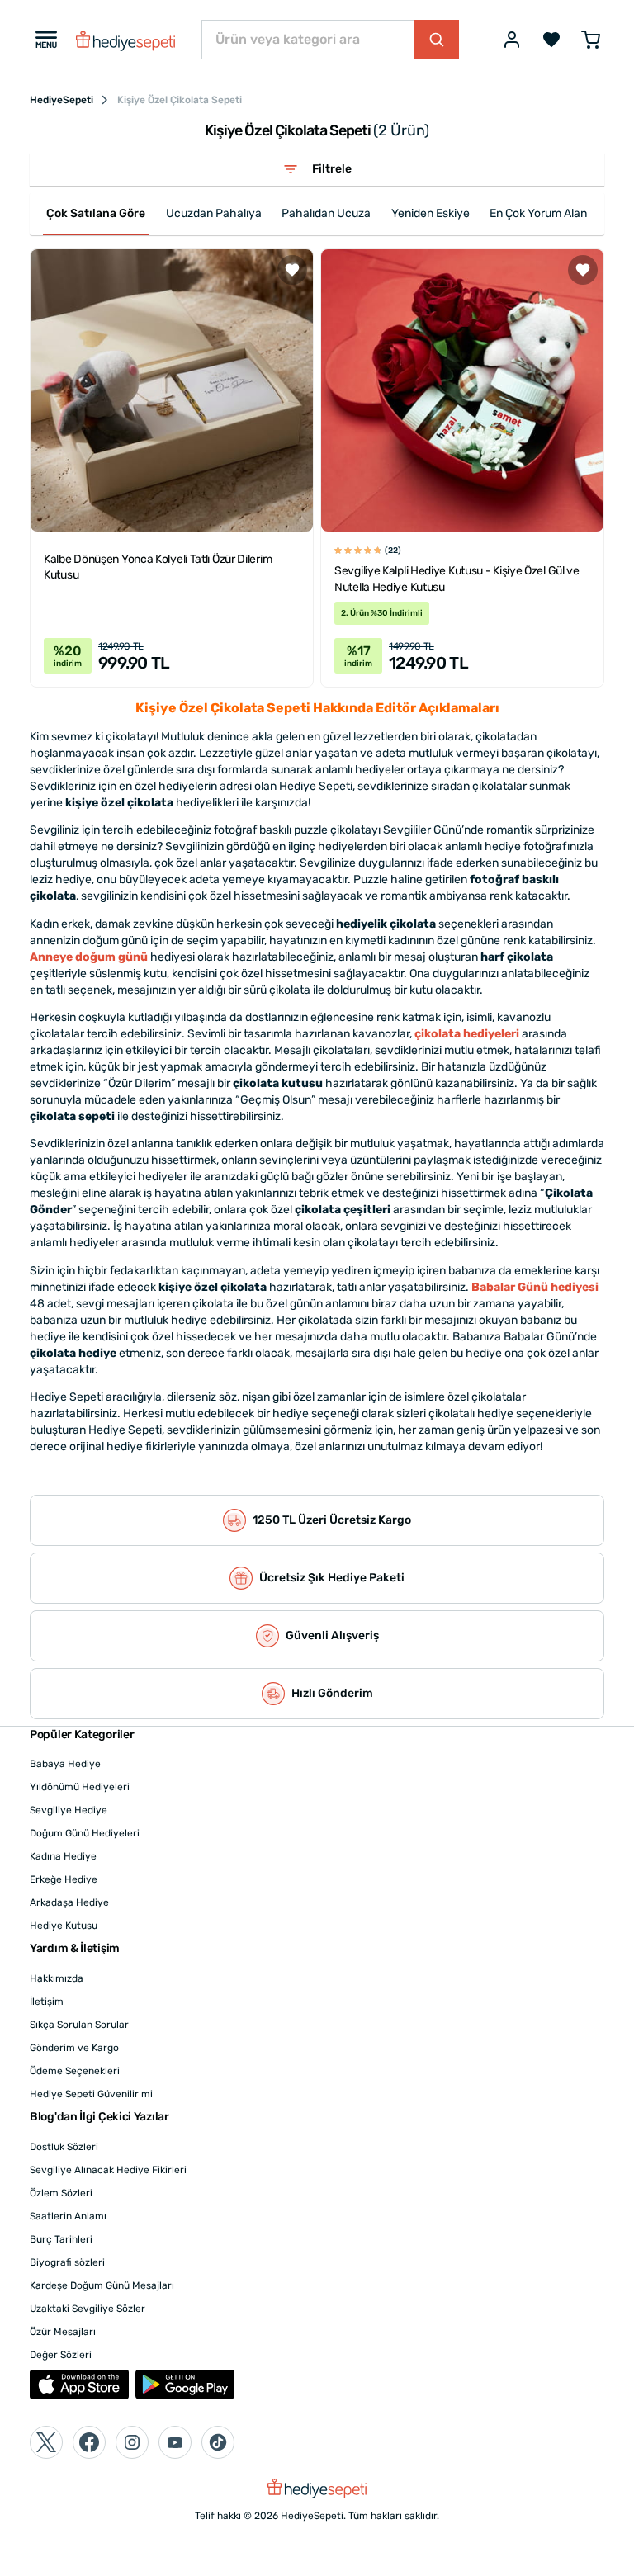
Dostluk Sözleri (64, 2147)
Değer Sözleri (61, 2355)
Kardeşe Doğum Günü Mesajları (102, 2285)
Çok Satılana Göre (96, 213)
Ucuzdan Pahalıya (214, 213)
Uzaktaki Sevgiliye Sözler (88, 2309)
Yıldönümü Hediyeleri (80, 1787)
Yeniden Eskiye (431, 213)
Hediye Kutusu (64, 1926)
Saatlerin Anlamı (68, 2216)
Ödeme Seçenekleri (75, 2071)
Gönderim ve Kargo (74, 2048)
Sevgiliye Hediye (69, 1810)
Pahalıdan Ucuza (326, 213)
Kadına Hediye (63, 1856)
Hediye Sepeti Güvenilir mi (91, 2094)
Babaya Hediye (65, 1764)
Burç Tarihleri (61, 2239)
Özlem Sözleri (61, 2193)
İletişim (47, 2002)
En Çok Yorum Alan (538, 213)
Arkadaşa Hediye (69, 1902)
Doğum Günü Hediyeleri (85, 1833)
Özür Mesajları (63, 2332)
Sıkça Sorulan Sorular (79, 2025)
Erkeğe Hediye (64, 1879)
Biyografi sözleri (67, 2262)
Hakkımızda (57, 1978)
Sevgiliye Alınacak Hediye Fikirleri (108, 2170)
